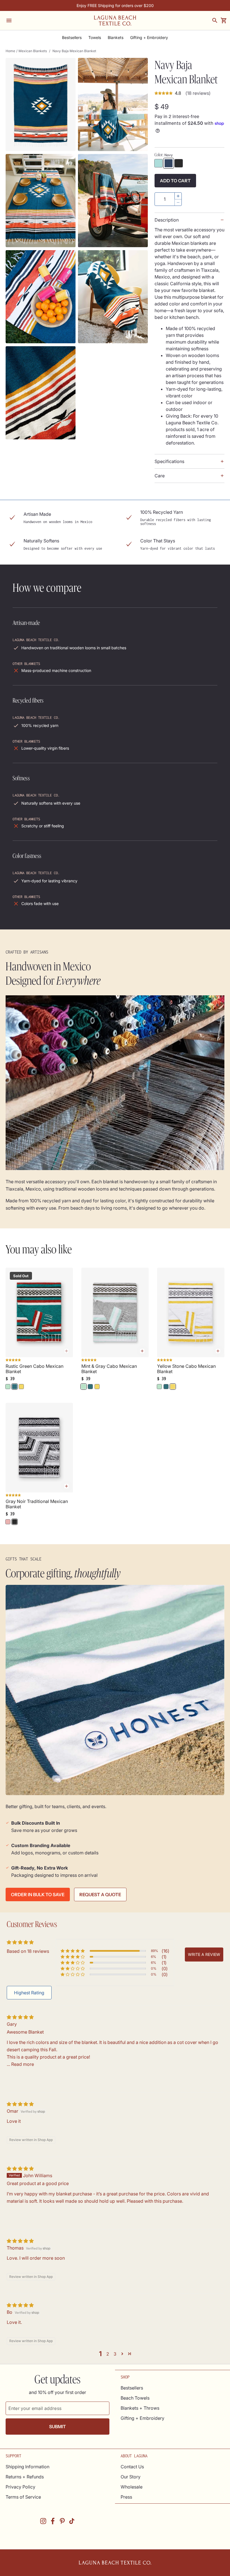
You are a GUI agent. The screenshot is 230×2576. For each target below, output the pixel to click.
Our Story (131, 2477)
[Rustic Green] (15, 1387)
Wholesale (132, 2487)
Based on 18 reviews (28, 1951)
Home (10, 51)
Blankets (116, 38)
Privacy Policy (20, 2487)
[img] (20, 2017)
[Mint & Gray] (8, 1387)
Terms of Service (23, 2497)
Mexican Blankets (33, 51)
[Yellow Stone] (21, 1387)
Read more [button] (23, 2064)
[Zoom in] (41, 104)
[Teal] (158, 163)
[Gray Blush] (8, 1522)
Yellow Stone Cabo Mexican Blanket (186, 1369)
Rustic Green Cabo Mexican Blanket (34, 1369)
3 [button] (115, 2354)
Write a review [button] (204, 1954)
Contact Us (132, 2467)
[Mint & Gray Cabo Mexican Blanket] (115, 1313)
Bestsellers (72, 38)
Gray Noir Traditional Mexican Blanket (37, 1504)
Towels (95, 38)
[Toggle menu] (9, 20)
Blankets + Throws (140, 2408)
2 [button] (108, 2354)
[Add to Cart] (142, 1351)
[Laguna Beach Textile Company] (115, 20)
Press (126, 2497)
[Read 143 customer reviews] (39, 1361)
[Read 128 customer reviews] (39, 1496)
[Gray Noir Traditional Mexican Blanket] (39, 1448)
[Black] (179, 163)
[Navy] (169, 163)
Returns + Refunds (25, 2477)
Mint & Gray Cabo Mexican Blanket (109, 1369)
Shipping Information (27, 2467)
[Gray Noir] (15, 1522)
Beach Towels (135, 2398)
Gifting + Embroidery (149, 38)
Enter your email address (35, 2408)
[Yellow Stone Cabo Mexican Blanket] (191, 1313)
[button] (73, 1951)
